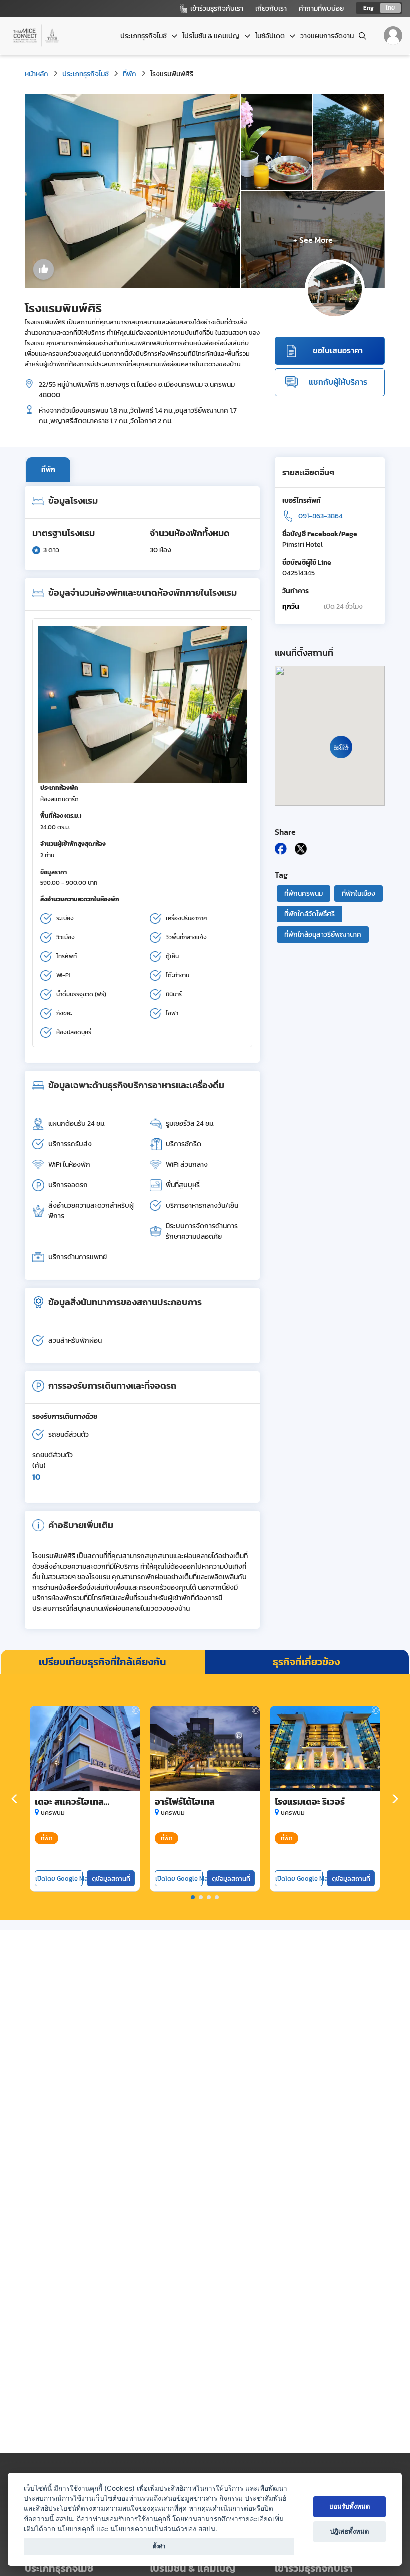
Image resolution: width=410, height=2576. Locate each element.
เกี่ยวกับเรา (271, 8)
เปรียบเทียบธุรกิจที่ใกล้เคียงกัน (103, 1662)
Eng (369, 8)
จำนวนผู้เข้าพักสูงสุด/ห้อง (73, 844)
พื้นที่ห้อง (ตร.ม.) (61, 816)
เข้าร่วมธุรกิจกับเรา (314, 2568)
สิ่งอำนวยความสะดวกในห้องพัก (80, 899)
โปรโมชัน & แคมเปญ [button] (212, 36)
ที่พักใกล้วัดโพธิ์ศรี (310, 914)
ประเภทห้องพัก (59, 788)
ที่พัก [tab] (48, 470)
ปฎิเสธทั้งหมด (350, 2531)
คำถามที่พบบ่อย (321, 8)
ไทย (390, 8)
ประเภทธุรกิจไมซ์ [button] (144, 36)
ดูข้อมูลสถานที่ (111, 1878)
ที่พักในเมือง (359, 893)
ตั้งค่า (159, 2546)
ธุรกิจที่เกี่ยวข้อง (306, 1662)
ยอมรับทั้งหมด (350, 2506)
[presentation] (15, 1799)
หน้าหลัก (37, 74)
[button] (193, 1897)
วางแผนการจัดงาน (327, 36)
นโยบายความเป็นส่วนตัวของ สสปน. (164, 2529)
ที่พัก (130, 74)
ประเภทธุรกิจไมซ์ (86, 74)
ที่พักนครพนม (304, 893)
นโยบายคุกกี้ (76, 2529)
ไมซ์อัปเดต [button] (271, 36)
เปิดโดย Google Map (59, 1878)
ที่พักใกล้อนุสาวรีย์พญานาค (323, 934)
